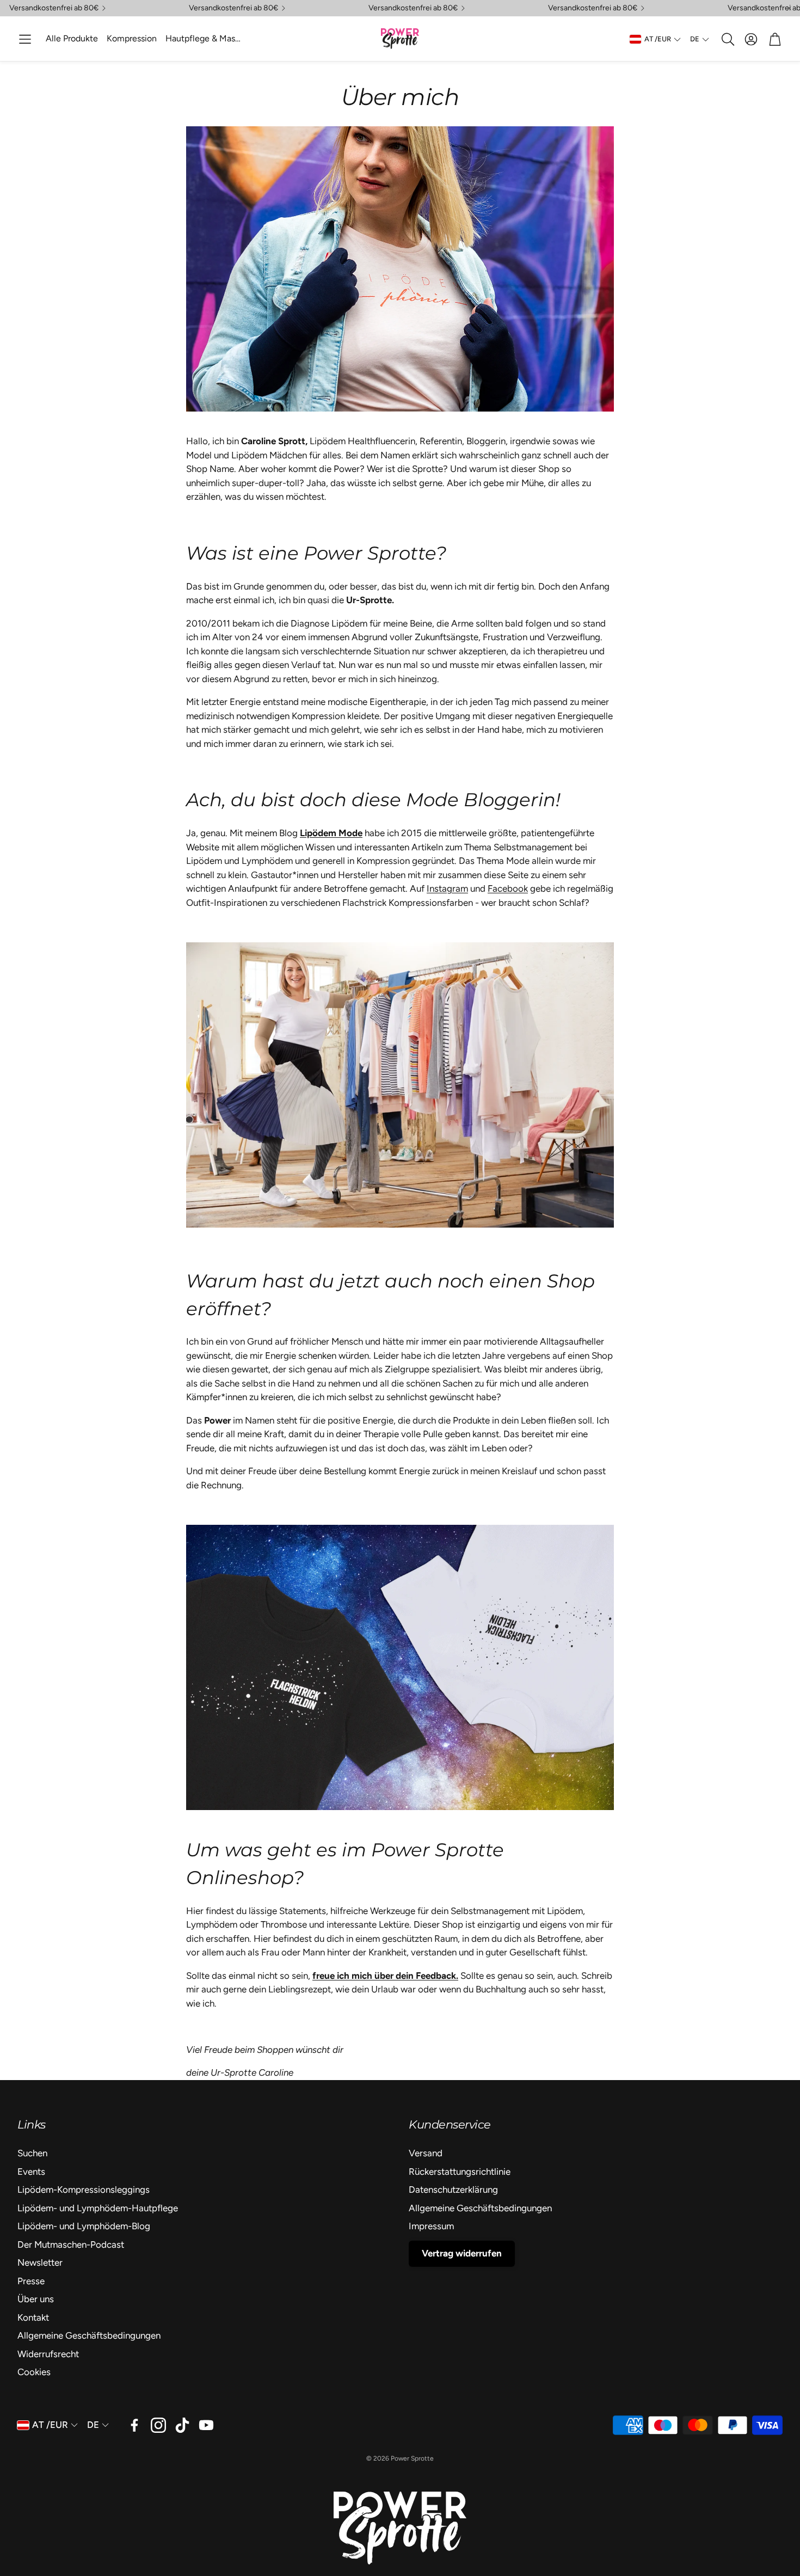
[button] (25, 39)
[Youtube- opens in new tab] (206, 2425)
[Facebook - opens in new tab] (134, 2425)
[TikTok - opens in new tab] (182, 2425)
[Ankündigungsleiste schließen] (789, 8)
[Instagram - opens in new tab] (158, 2425)
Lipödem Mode (331, 833)
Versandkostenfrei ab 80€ (54, 8)
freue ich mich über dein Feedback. (385, 1976)
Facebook (508, 888)
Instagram (447, 888)
